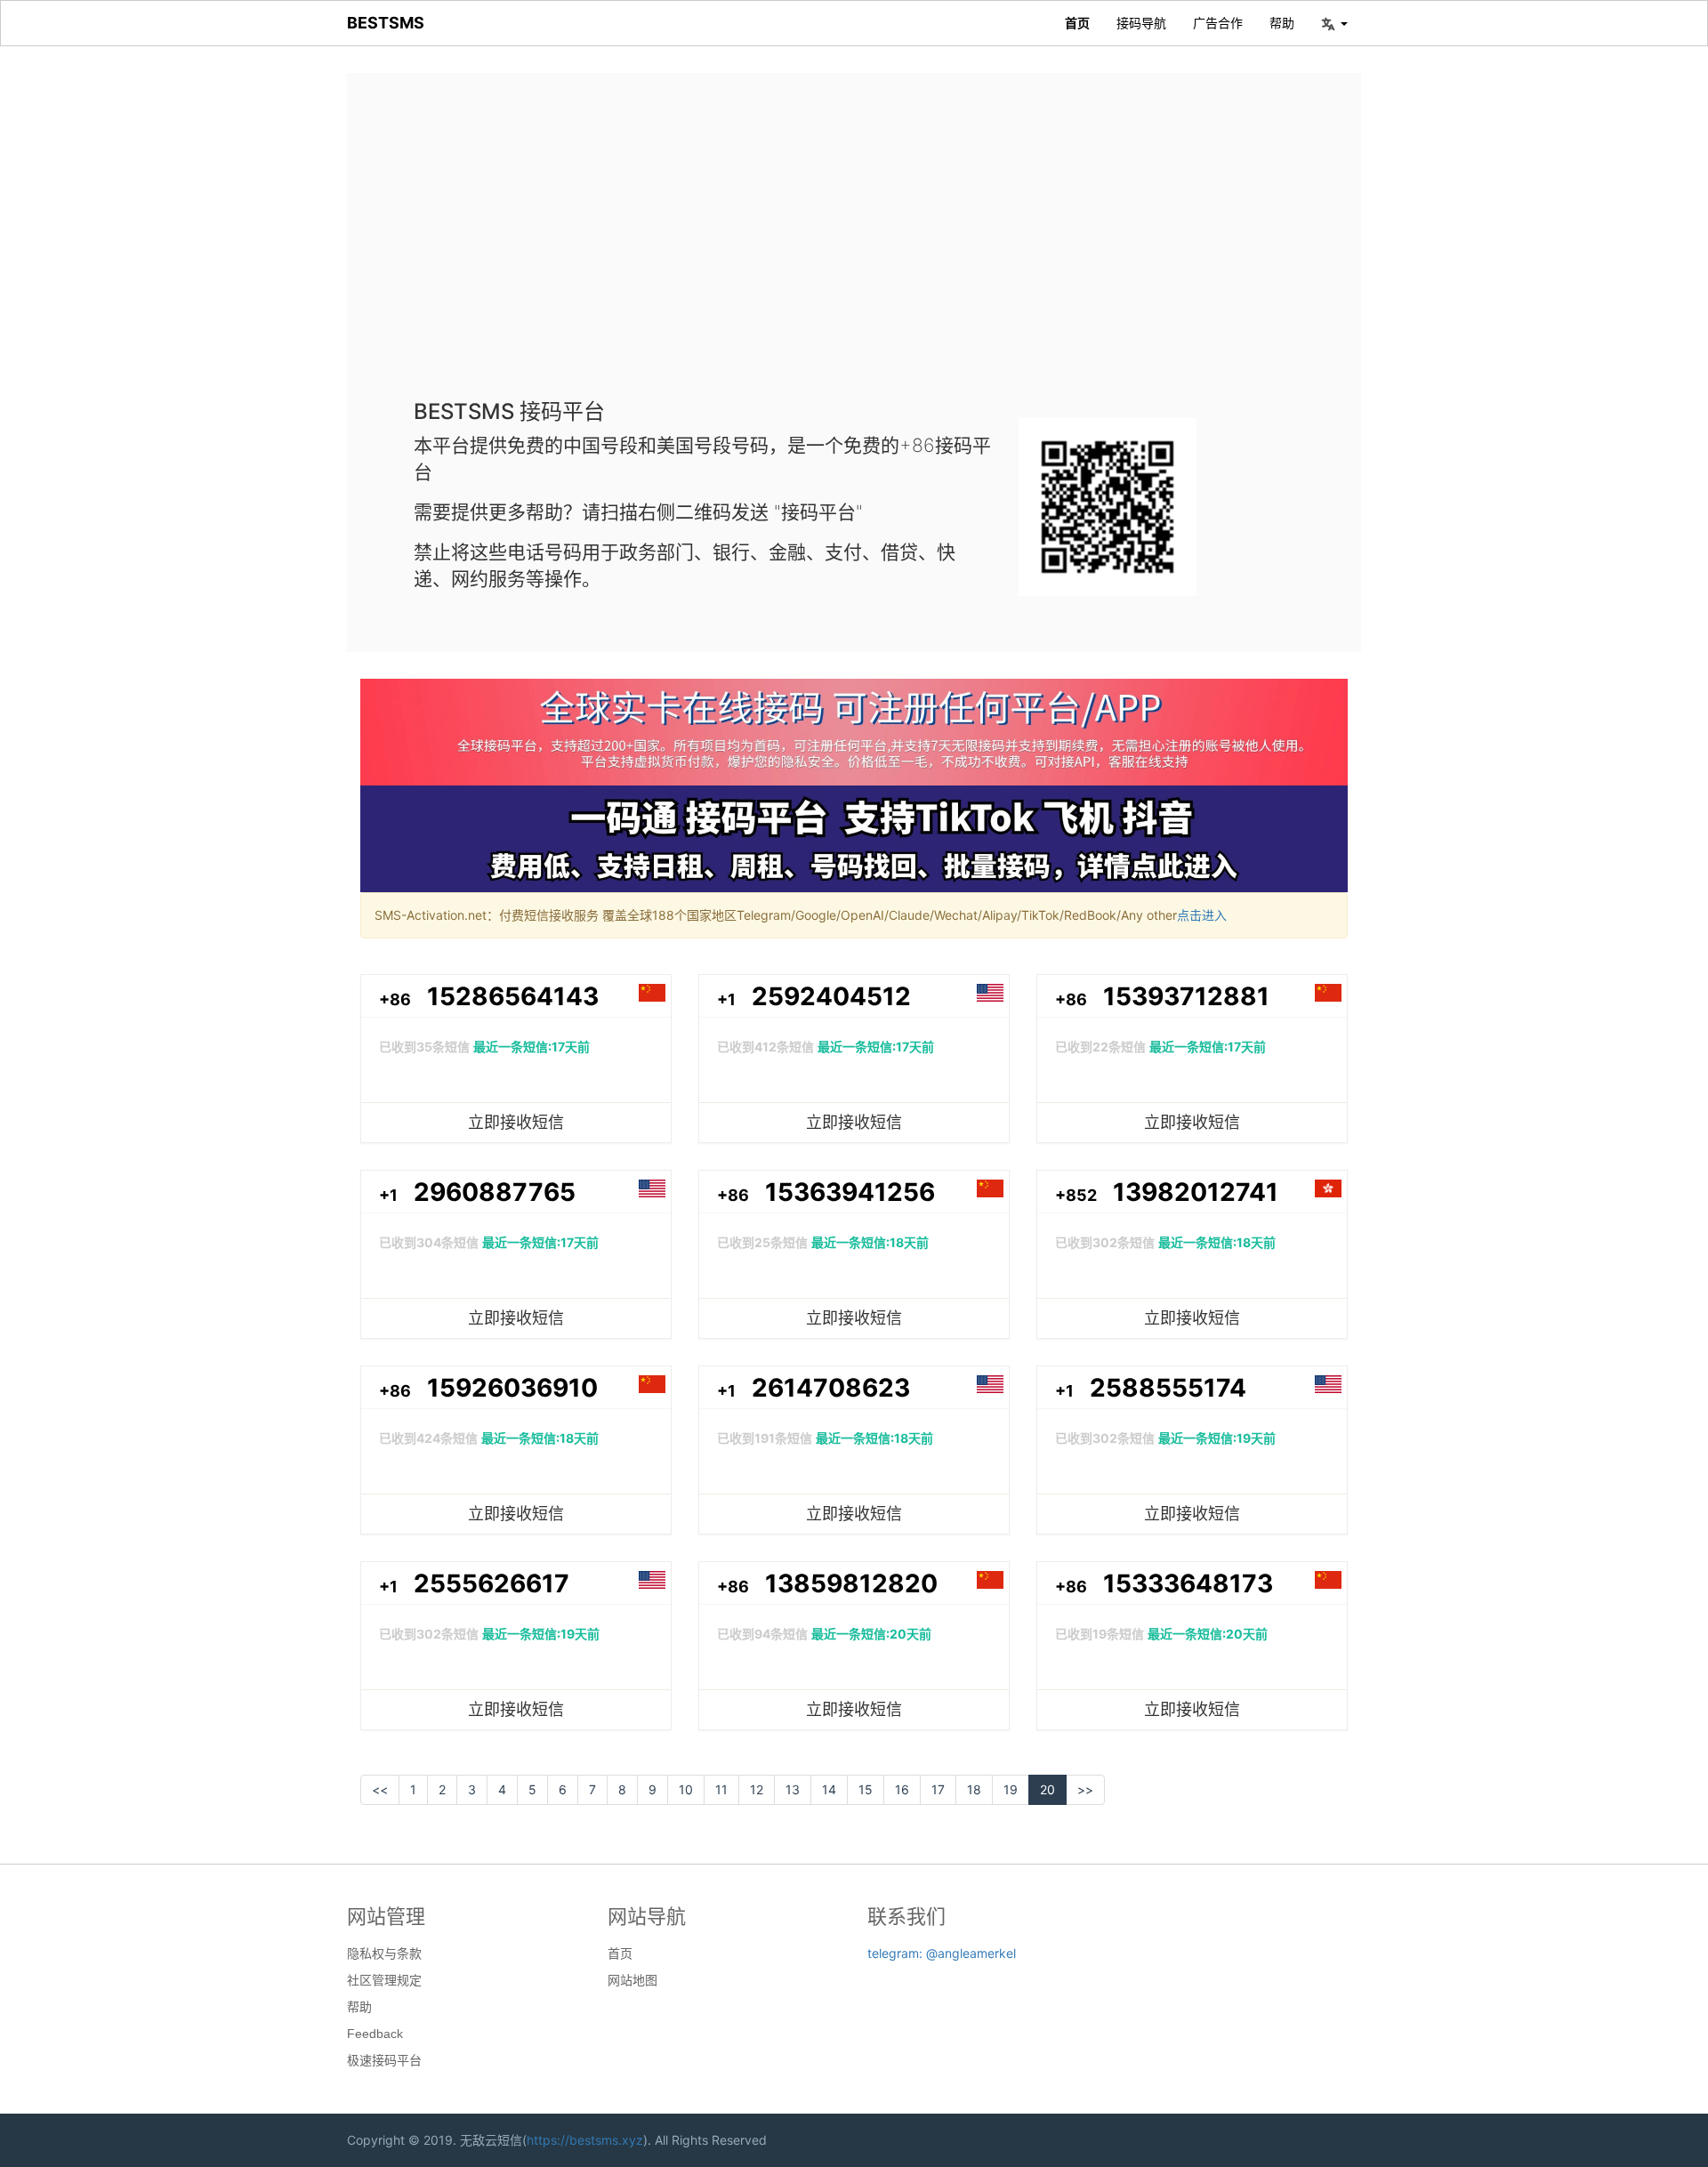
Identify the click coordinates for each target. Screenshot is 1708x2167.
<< (380, 1789)
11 (721, 1789)
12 (757, 1789)
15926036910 (512, 1388)
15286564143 (513, 996)
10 (686, 1789)
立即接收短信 (516, 1122)
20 (1047, 1789)
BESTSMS (386, 23)
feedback (375, 2034)
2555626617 (491, 1583)
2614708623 (831, 1388)
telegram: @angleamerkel (942, 1953)
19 (1011, 1789)
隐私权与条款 (384, 1954)
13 (793, 1789)
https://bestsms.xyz (585, 2140)
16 (902, 1789)
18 (974, 1789)
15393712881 (1186, 996)
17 (938, 1789)
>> (1085, 1789)
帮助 (1282, 23)
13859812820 (851, 1583)
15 (866, 1789)
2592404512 (831, 996)
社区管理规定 (384, 1980)
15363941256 (850, 1192)
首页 (1077, 23)
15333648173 (1188, 1583)
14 (829, 1789)
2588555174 (1168, 1388)
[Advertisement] (854, 249)
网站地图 (632, 1980)
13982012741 (1196, 1192)
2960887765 (495, 1192)
